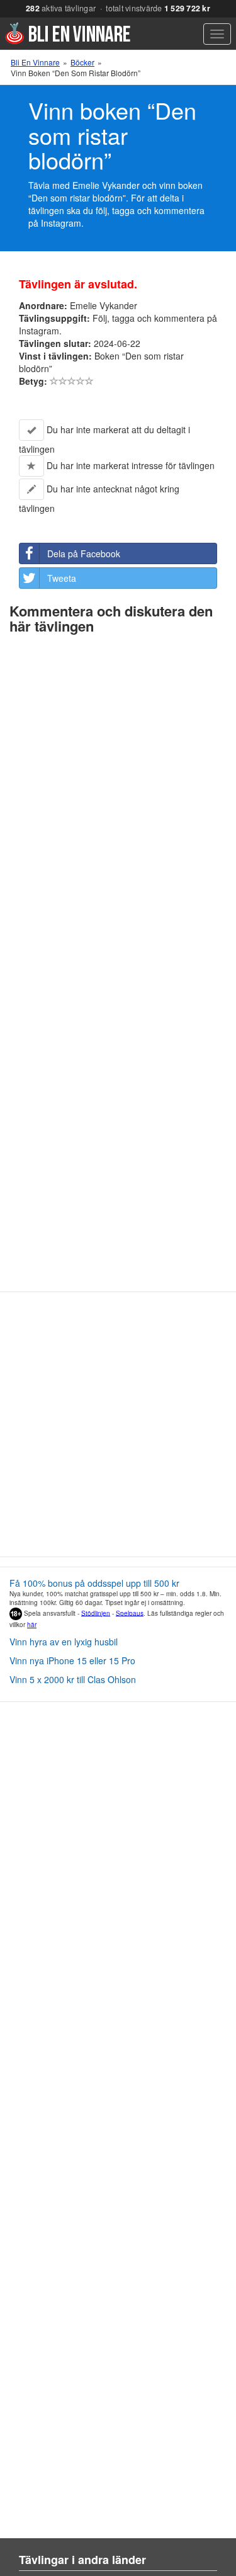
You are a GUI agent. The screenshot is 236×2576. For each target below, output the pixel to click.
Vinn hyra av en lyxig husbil (64, 1642)
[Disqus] (118, 797)
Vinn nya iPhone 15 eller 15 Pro (72, 1660)
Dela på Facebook (84, 553)
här (32, 1625)
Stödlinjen (96, 1613)
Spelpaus (130, 1613)
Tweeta (62, 578)
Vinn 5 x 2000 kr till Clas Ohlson (73, 1679)
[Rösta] (54, 381)
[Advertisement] (118, 1429)
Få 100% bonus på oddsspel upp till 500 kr (94, 1583)
